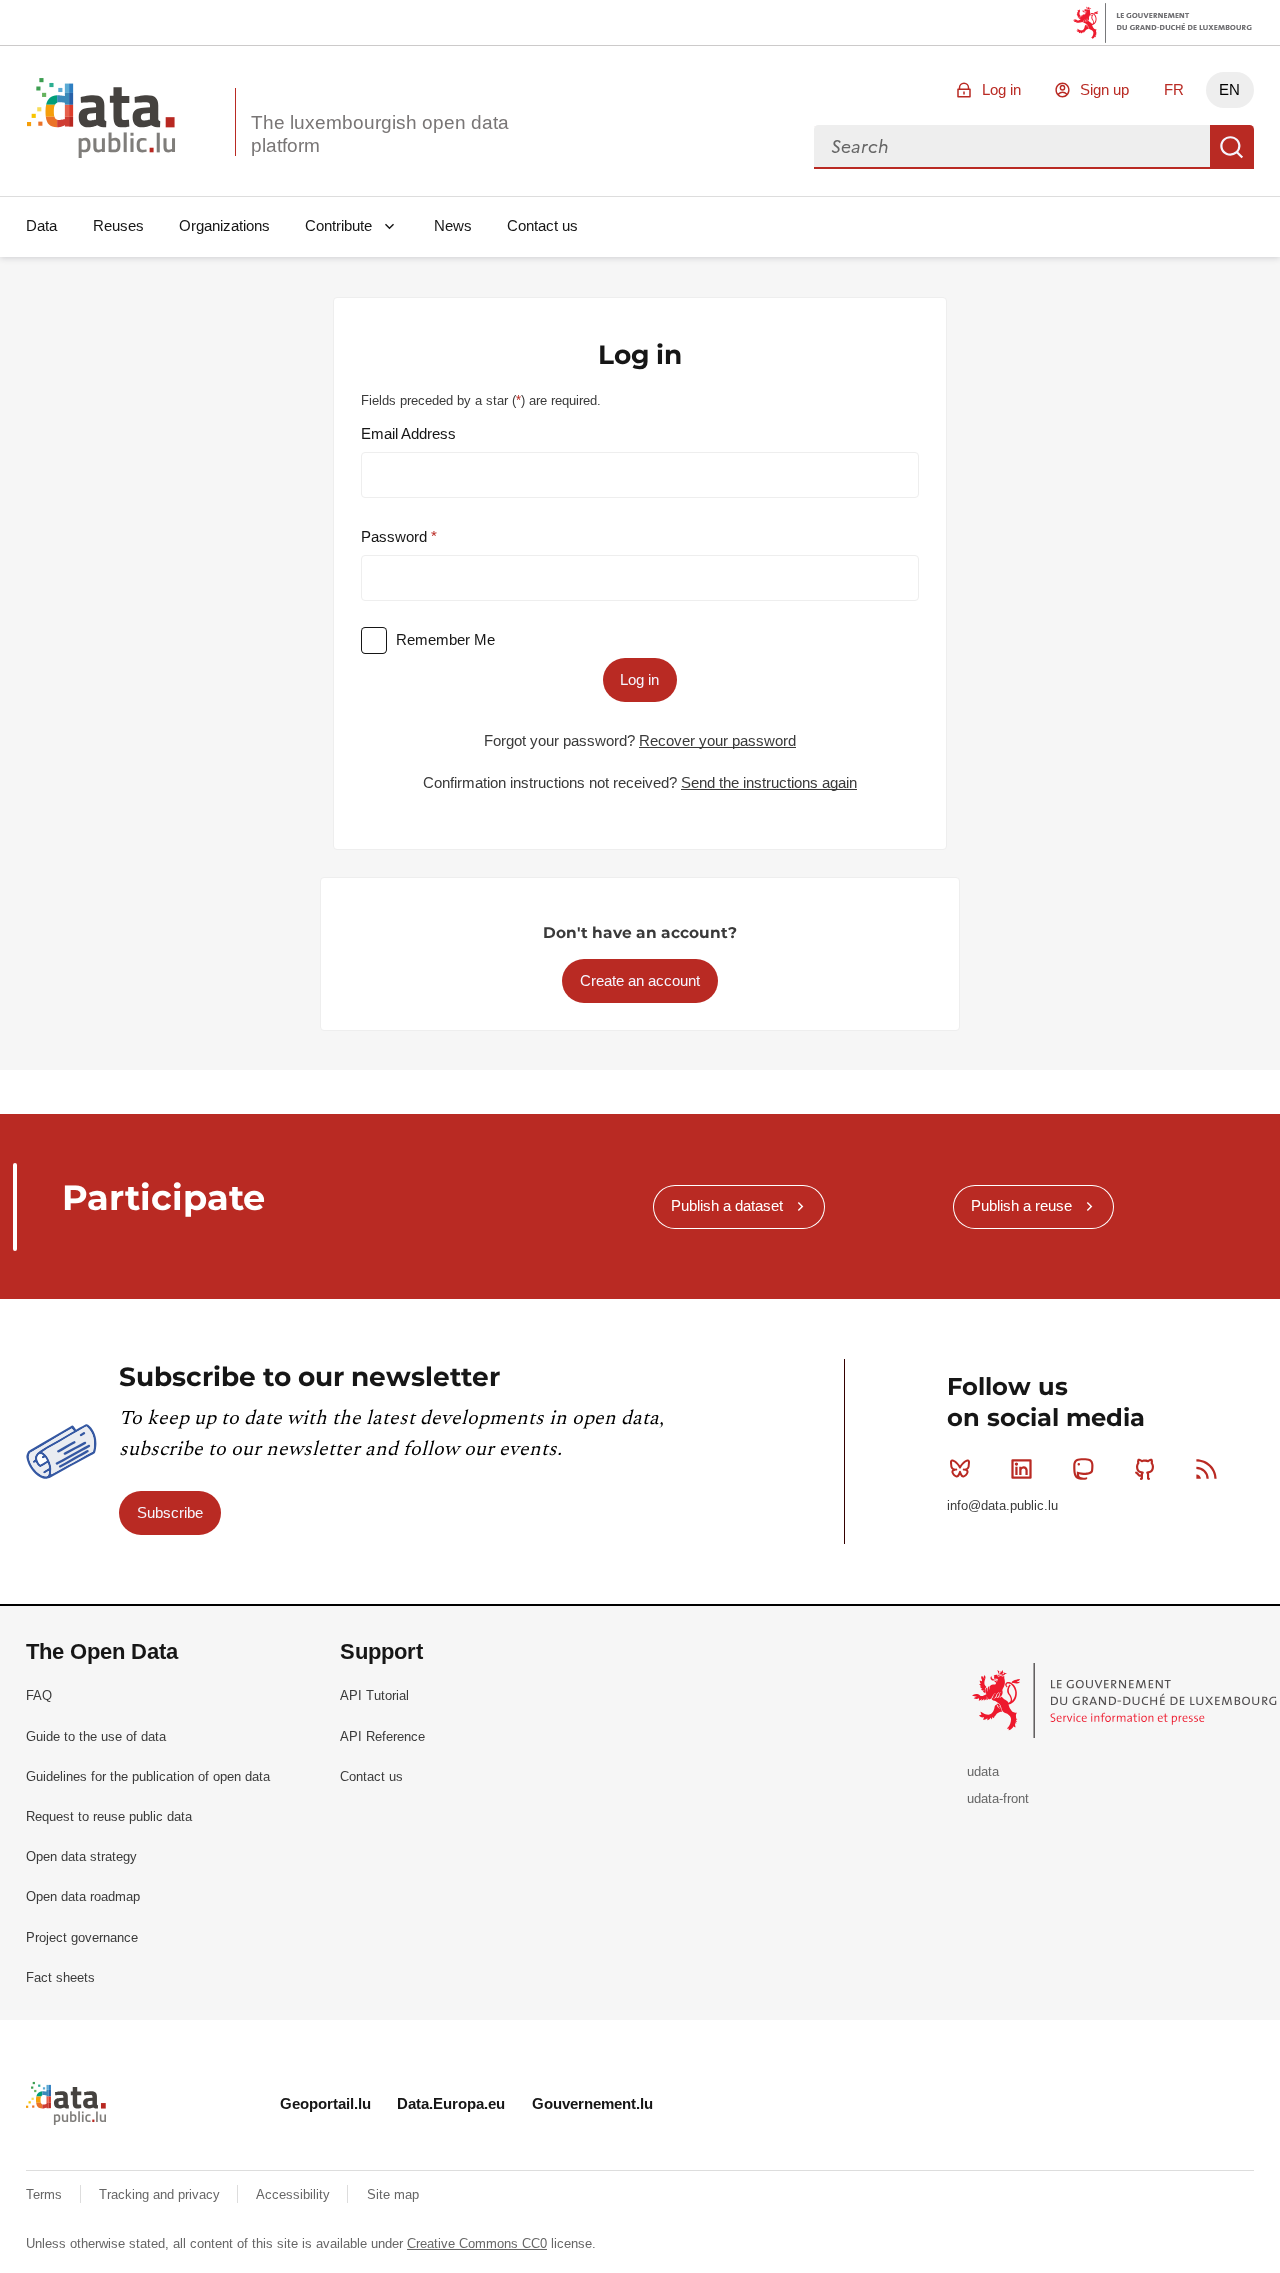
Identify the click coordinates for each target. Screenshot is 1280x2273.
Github (1145, 1469)
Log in (1001, 89)
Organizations (224, 225)
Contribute (338, 225)
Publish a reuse (1021, 1205)
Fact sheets (60, 1977)
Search (1232, 147)
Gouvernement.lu (592, 2103)
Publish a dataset (727, 1205)
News (453, 225)
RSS (1206, 1469)
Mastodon (1083, 1469)
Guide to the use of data (96, 1736)
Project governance (82, 1937)
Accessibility (295, 2194)
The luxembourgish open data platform (380, 134)
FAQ (39, 1695)
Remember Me (445, 639)
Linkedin (1022, 1469)
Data (41, 225)
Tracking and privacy (161, 2194)
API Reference (382, 1736)
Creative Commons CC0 (477, 2243)
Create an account (640, 980)
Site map (393, 2194)
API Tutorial (374, 1695)
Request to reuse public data (109, 1816)
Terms (46, 2194)
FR (1174, 89)
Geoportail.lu (325, 2103)
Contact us (542, 225)
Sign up (1104, 89)
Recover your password (717, 740)
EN (1229, 89)
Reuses (118, 225)
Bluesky (960, 1469)
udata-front (998, 1798)
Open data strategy (81, 1856)
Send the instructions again (769, 782)
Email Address (408, 433)
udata (983, 1771)
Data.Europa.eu (451, 2103)
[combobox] (1012, 147)
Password (396, 536)
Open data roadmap (83, 1896)
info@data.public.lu (1002, 1505)
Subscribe (170, 1512)
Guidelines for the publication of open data (148, 1776)
